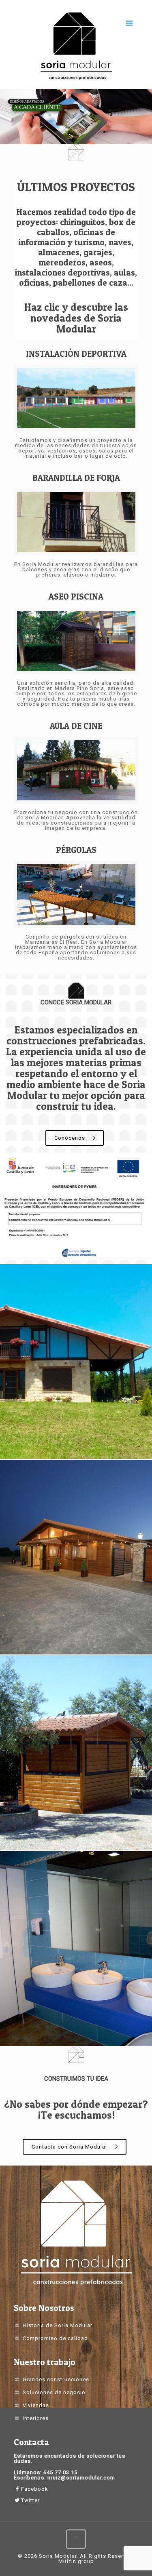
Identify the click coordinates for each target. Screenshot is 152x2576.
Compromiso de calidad (55, 2338)
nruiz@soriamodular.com (81, 2478)
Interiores (36, 2418)
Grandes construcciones (56, 2379)
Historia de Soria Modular (58, 2325)
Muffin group (76, 2561)
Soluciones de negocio (54, 2392)
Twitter (30, 2500)
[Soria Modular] (76, 46)
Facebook (35, 2489)
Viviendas (36, 2405)
